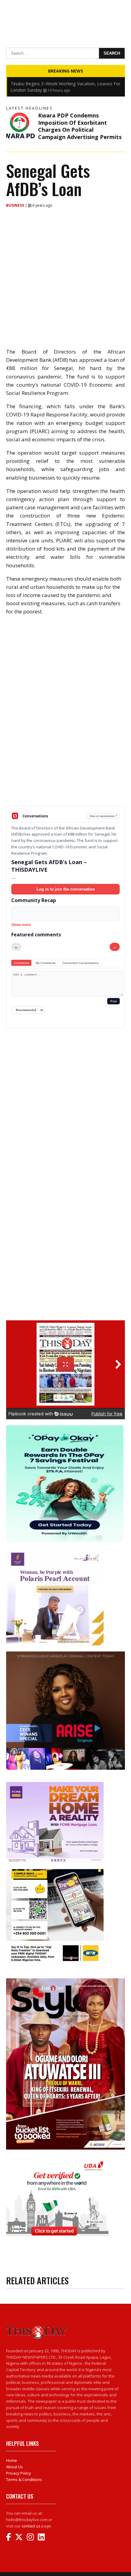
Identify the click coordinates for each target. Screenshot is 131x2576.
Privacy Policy (19, 2473)
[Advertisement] (65, 758)
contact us (31, 2526)
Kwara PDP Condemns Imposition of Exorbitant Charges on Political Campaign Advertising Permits (80, 126)
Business (16, 205)
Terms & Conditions (24, 2479)
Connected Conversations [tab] (80, 963)
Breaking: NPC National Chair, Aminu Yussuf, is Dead (64, 83)
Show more (21, 925)
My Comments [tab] (46, 963)
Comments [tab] (21, 963)
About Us (14, 2467)
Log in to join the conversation (66, 889)
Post (113, 1001)
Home (12, 2460)
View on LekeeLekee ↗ (103, 816)
